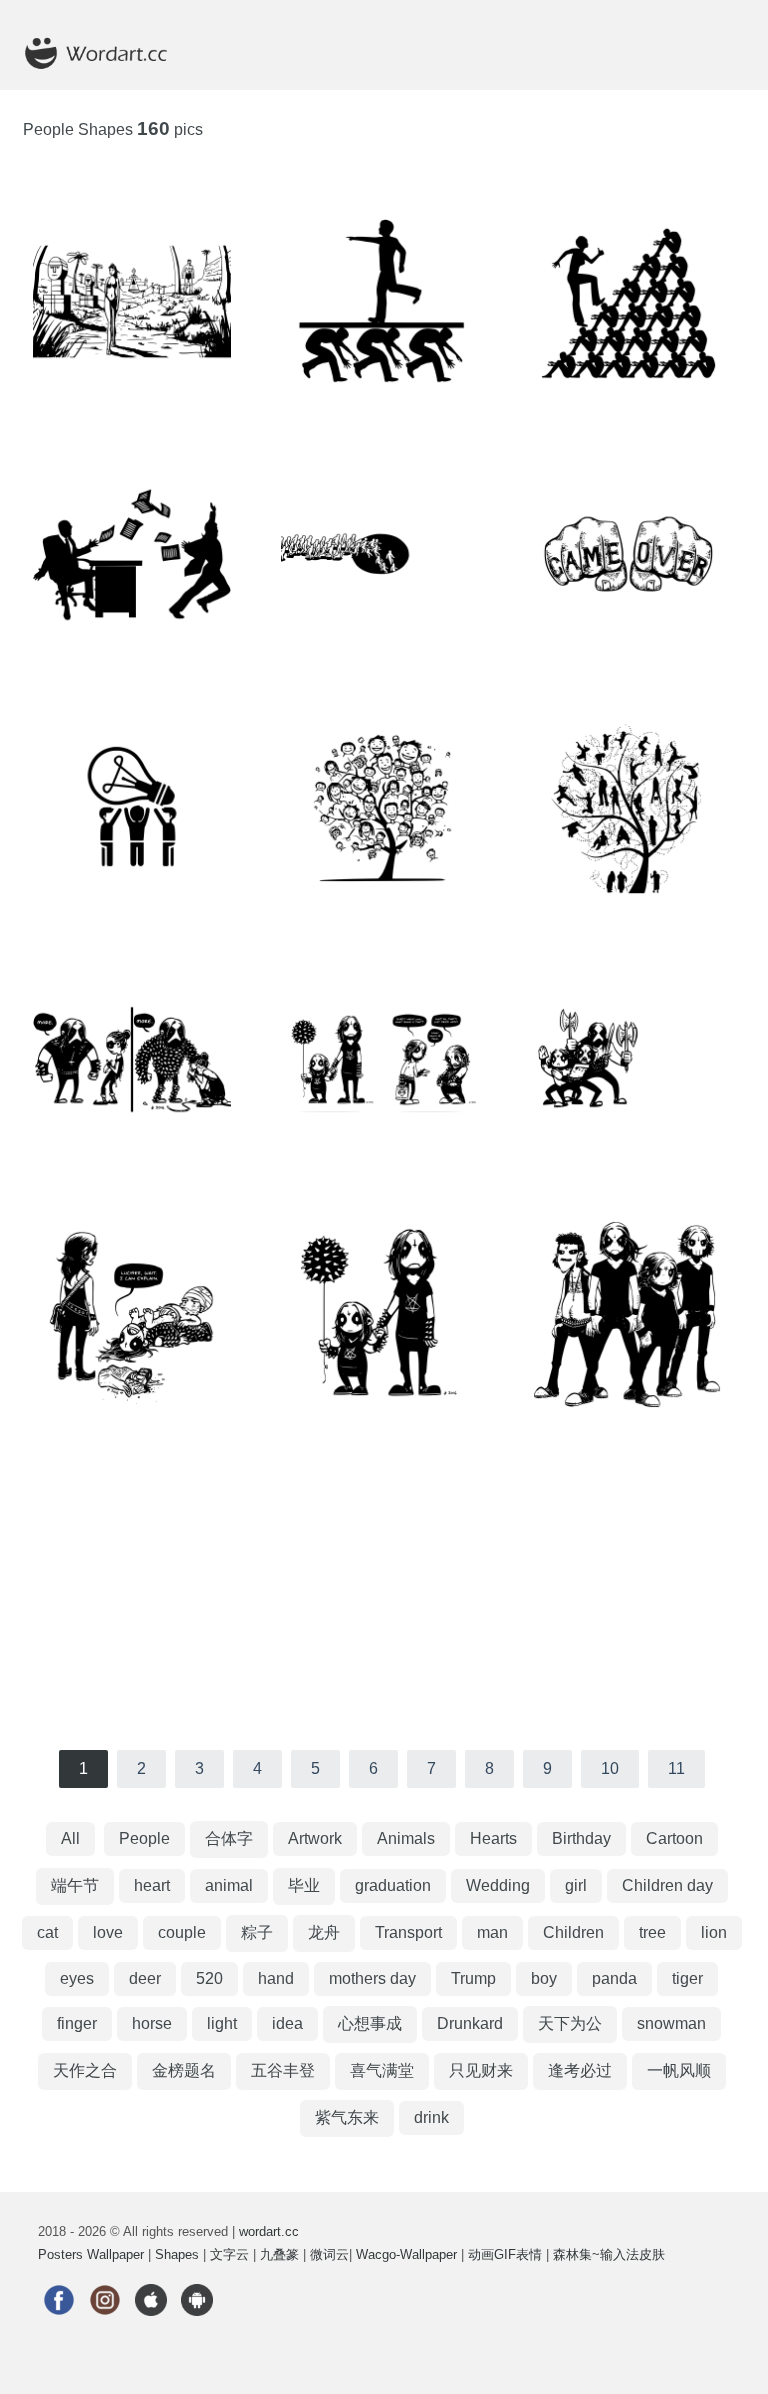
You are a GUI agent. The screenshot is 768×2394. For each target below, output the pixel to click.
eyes (77, 1978)
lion (714, 1932)
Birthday (581, 1838)
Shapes (177, 2254)
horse (152, 2023)
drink (431, 2117)
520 (209, 1978)
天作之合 (85, 2070)
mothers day (372, 1978)
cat (47, 1932)
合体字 (229, 1838)
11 (676, 1768)
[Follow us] (59, 2328)
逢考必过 (580, 2070)
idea (287, 2023)
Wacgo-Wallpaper (406, 2254)
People (144, 1838)
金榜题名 (184, 2070)
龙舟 (324, 1932)
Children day (667, 1885)
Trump (473, 1978)
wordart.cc (269, 2231)
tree (652, 1932)
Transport (408, 1932)
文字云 (229, 2254)
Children (573, 1932)
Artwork (315, 1838)
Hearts (493, 1838)
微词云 (329, 2254)
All (70, 1838)
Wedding (498, 1885)
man (492, 1932)
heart (152, 1885)
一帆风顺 (679, 2070)
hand (276, 1978)
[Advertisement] (384, 1590)
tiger (687, 1978)
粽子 (257, 1932)
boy (544, 1978)
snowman (671, 2023)
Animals (406, 1838)
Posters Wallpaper (91, 2254)
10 (610, 1768)
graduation (393, 1885)
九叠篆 (279, 2254)
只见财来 (481, 2070)
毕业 (304, 1885)
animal (229, 1885)
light (222, 2023)
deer (145, 1978)
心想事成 (370, 2023)
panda (614, 1978)
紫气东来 (347, 2117)
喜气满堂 (382, 2070)
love (108, 1932)
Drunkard (470, 2023)
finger (77, 2023)
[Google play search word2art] (197, 2328)
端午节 (75, 1885)
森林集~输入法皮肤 (609, 2254)
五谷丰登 (283, 2070)
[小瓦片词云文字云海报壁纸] (108, 80)
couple (182, 1932)
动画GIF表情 (505, 2254)
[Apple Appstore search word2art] (151, 2328)
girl (576, 1885)
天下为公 (570, 2023)
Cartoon (674, 1838)
